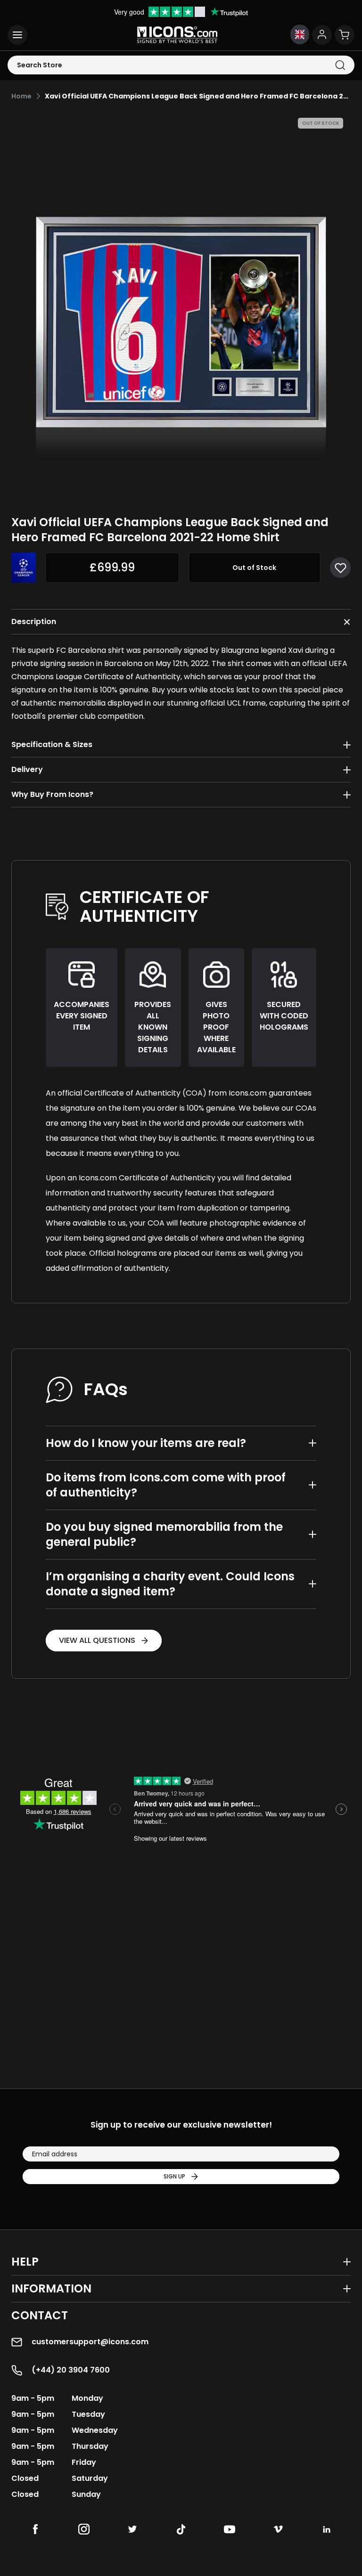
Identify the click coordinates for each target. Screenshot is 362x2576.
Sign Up (174, 2176)
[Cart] (345, 35)
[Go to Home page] (177, 35)
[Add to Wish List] (340, 568)
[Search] (340, 65)
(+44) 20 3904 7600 (71, 2370)
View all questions (97, 1640)
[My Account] (322, 35)
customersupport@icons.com (90, 2342)
